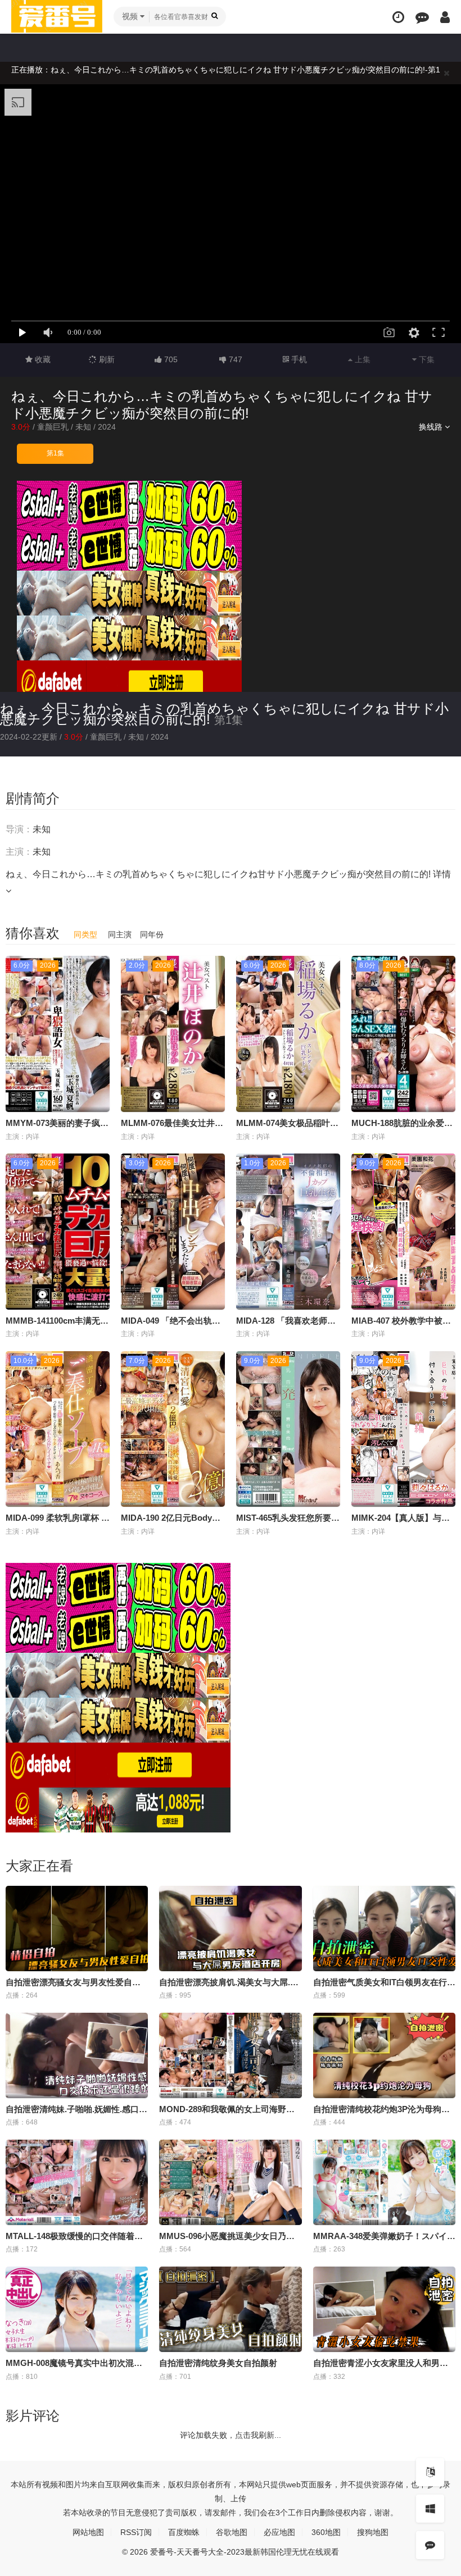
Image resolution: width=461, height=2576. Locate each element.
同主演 (120, 934)
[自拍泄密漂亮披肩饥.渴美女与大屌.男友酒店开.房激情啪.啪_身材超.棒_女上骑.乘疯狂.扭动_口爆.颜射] (230, 1928)
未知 (83, 427)
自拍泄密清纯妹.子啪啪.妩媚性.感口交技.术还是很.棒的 (108, 2109)
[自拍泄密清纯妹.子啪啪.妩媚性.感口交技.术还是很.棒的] (77, 2055)
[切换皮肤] (430, 2509)
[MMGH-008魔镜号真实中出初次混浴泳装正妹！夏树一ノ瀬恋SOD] (77, 2309)
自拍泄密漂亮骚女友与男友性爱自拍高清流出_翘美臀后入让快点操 (130, 1982)
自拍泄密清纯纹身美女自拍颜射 (218, 2363)
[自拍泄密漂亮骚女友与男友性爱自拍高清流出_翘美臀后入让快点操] (77, 1928)
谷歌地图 (232, 2532)
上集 (361, 359)
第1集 (55, 453)
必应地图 (279, 2532)
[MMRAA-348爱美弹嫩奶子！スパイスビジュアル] (384, 2182)
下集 (426, 359)
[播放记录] (398, 17)
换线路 (432, 427)
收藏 (42, 359)
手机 (298, 359)
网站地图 (88, 2532)
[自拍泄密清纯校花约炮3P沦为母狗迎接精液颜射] (384, 2055)
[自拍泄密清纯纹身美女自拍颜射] (230, 2309)
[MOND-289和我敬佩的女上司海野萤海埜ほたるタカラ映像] (230, 2055)
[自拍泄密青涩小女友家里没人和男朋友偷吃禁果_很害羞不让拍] (384, 2309)
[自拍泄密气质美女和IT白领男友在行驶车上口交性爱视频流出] (384, 1928)
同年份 (152, 934)
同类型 (85, 934)
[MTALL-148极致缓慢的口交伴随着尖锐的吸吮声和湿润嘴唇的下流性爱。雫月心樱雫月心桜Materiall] (77, 2182)
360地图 (326, 2532)
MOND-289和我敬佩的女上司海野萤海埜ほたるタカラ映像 (269, 2109)
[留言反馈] (422, 17)
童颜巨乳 (53, 427)
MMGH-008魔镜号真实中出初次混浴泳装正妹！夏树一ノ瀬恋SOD (130, 2363)
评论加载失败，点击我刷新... (231, 2435)
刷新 (106, 359)
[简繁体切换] (430, 2472)
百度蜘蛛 (184, 2532)
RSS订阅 (136, 2532)
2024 (107, 427)
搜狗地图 (373, 2532)
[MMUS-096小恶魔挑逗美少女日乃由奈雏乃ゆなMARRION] (230, 2182)
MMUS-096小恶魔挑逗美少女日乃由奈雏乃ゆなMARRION (268, 2236)
